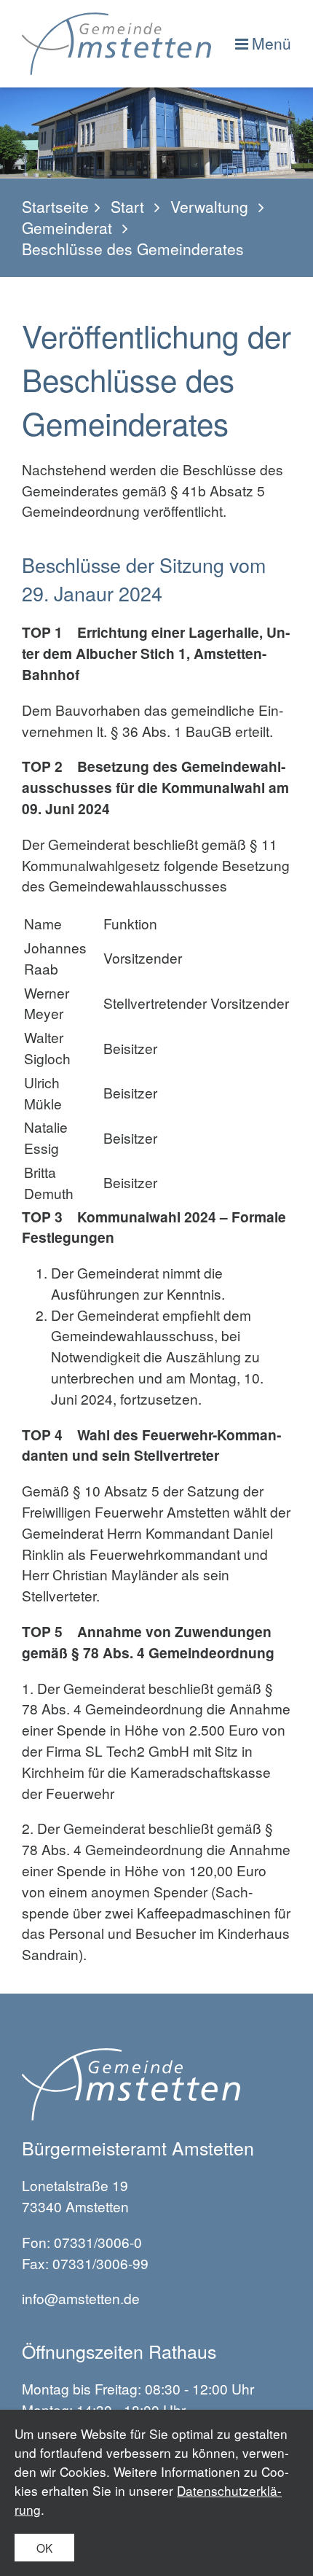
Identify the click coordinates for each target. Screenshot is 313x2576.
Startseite (55, 207)
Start (127, 207)
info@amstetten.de (81, 2298)
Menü (272, 43)
